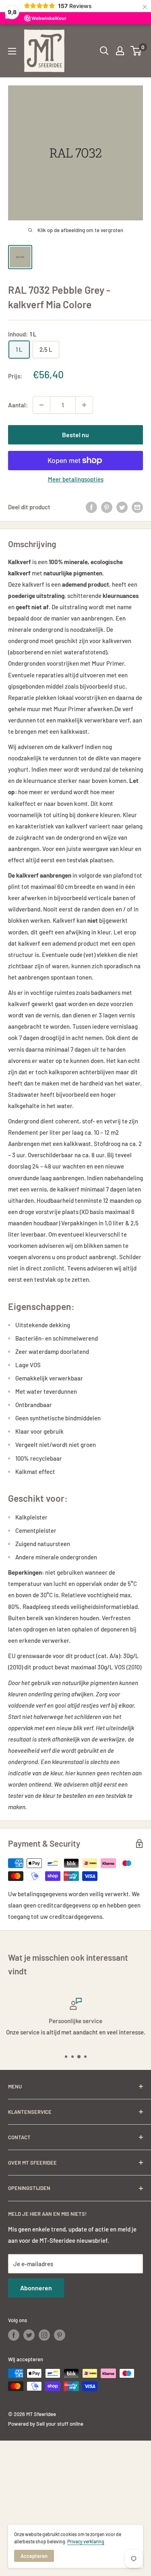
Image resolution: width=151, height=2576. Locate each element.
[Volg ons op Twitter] (29, 2335)
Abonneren (36, 2288)
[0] (136, 51)
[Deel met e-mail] (137, 507)
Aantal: (18, 405)
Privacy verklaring (86, 2541)
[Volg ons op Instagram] (44, 2335)
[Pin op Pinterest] (107, 507)
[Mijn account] (120, 51)
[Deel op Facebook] (91, 507)
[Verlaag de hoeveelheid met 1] (41, 405)
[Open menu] (12, 51)
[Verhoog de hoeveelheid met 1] (84, 405)
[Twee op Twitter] (122, 507)
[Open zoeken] (104, 51)
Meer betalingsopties (76, 479)
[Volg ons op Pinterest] (60, 2335)
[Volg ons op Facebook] (14, 2335)
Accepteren (34, 2556)
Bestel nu (75, 435)
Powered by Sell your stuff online (46, 2424)
